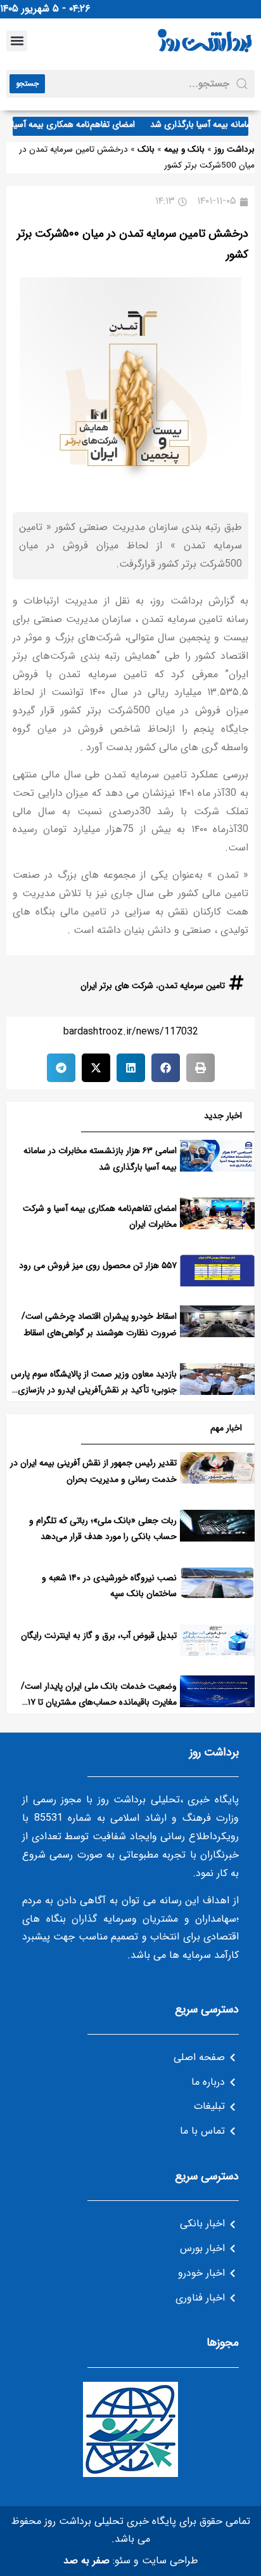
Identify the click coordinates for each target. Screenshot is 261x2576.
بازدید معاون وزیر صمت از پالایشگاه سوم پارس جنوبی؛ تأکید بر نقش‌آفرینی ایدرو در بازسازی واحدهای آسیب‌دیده (94, 1390)
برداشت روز (234, 149)
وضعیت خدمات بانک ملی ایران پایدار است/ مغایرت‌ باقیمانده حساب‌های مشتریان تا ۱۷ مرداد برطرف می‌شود (99, 1702)
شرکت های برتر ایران (117, 986)
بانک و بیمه (184, 149)
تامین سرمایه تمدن (192, 986)
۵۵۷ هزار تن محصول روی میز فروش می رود (98, 1265)
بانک (146, 149)
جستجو (27, 83)
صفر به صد (86, 2560)
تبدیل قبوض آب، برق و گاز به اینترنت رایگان (99, 1635)
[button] (17, 41)
